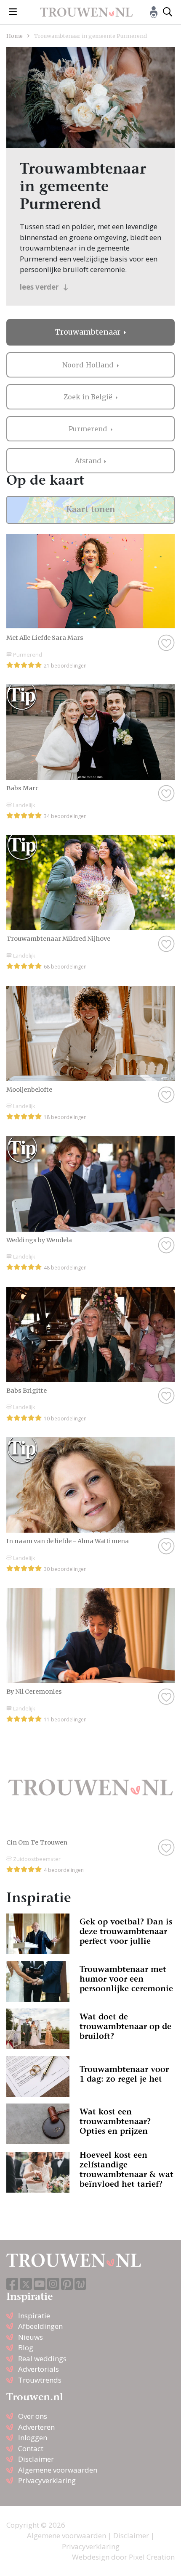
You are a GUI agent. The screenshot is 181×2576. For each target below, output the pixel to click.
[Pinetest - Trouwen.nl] (67, 2284)
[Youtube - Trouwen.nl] (40, 2284)
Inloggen (33, 2437)
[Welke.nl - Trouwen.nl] (81, 2284)
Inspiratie (34, 2316)
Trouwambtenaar (89, 332)
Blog (26, 2348)
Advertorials (39, 2369)
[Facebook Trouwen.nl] (12, 2284)
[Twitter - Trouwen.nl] (26, 2284)
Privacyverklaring (47, 2480)
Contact (31, 2448)
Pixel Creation (152, 2557)
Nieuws (31, 2337)
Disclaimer (36, 2459)
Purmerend (89, 429)
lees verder (40, 287)
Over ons (33, 2416)
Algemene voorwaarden (58, 2470)
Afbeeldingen (40, 2326)
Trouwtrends (40, 2380)
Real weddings (42, 2358)
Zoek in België (89, 397)
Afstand (89, 461)
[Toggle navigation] (13, 12)
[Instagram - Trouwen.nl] (53, 2284)
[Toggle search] (168, 12)
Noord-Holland (89, 365)
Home (15, 36)
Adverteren (36, 2427)
